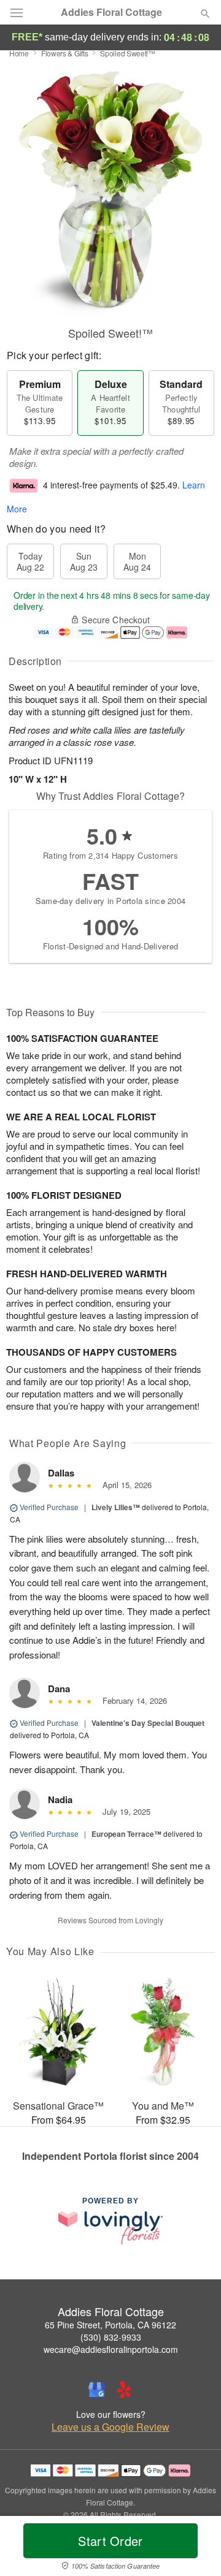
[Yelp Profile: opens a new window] (124, 2390)
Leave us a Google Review (110, 2427)
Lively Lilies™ (116, 1507)
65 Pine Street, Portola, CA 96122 (110, 2325)
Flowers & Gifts (65, 53)
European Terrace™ (126, 1834)
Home (19, 53)
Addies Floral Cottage (111, 12)
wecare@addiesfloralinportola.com (111, 2349)
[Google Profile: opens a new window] (97, 2390)
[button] (195, 2548)
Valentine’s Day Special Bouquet (148, 1723)
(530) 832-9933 (111, 2337)
